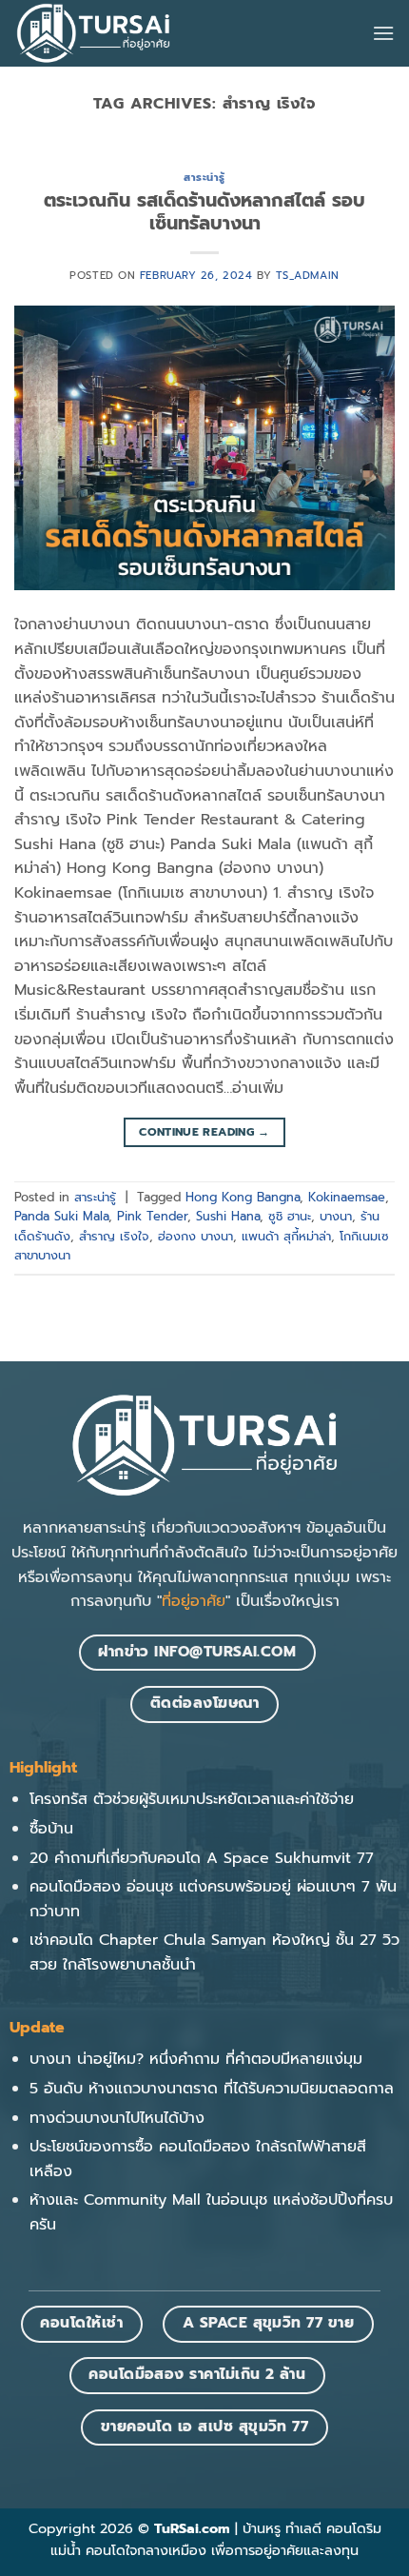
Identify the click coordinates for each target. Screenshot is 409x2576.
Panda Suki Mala (61, 1216)
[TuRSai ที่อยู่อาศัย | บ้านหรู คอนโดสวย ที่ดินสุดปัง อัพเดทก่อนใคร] (93, 33)
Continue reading (204, 1132)
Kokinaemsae (347, 1197)
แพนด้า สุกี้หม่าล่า (286, 1236)
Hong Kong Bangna (243, 1197)
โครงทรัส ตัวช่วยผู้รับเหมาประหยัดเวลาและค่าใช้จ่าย (192, 1799)
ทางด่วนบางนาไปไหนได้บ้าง (117, 2118)
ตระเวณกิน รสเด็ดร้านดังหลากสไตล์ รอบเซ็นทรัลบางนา (204, 212)
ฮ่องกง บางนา (195, 1236)
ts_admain (308, 276)
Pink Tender (152, 1216)
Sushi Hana (228, 1216)
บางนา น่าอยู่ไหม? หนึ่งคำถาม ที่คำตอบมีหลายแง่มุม (196, 2059)
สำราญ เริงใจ (114, 1236)
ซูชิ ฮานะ (290, 1216)
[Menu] (383, 33)
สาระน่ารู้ (204, 178)
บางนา (336, 1216)
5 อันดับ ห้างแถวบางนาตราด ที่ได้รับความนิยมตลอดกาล (212, 2089)
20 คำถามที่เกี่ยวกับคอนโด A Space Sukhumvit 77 (202, 1858)
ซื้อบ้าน (51, 1829)
